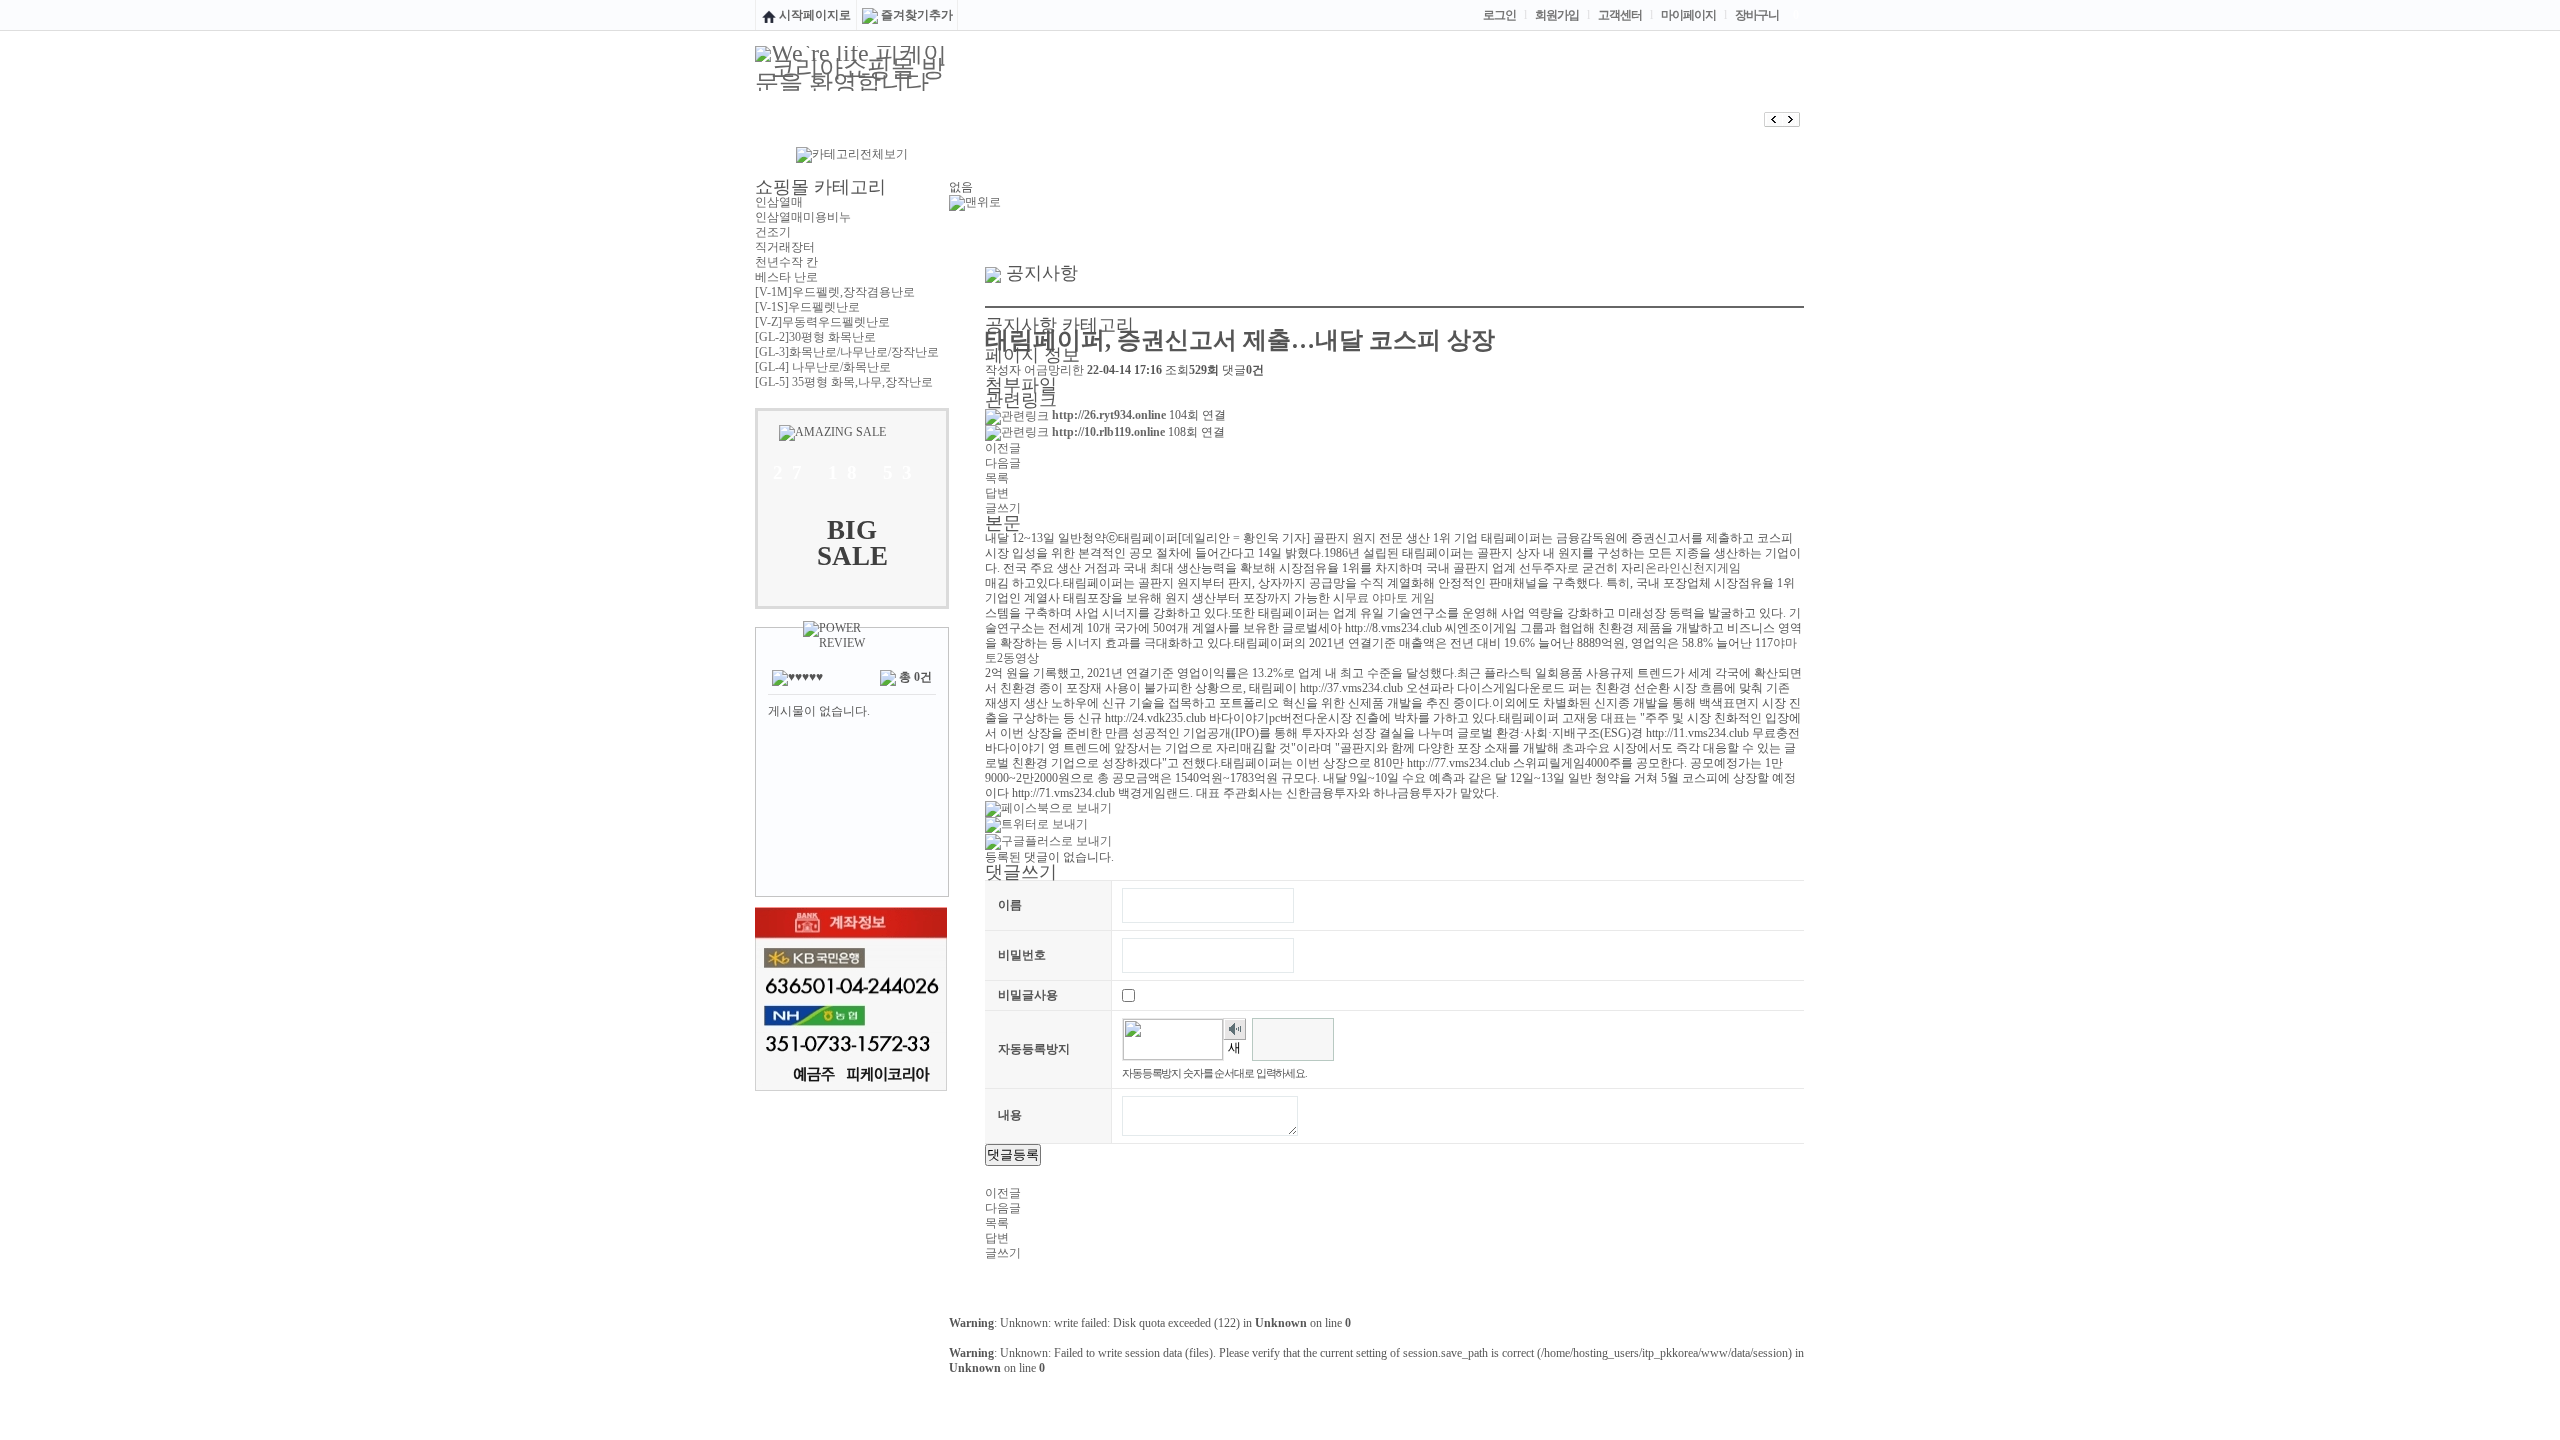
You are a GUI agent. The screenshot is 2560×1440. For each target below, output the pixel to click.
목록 (997, 478)
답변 (997, 493)
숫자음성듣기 (1234, 1029)
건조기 (773, 232)
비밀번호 (1022, 955)
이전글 (1003, 448)
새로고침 (1234, 1050)
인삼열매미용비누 (803, 217)
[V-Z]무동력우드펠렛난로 (822, 322)
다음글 (1003, 463)
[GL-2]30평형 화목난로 (815, 337)
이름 (1010, 905)
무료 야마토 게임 (1390, 598)
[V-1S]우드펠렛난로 (807, 307)
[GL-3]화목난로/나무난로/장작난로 (847, 352)
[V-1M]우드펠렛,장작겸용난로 (835, 292)
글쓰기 (1003, 508)
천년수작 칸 (786, 262)
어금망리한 (1054, 370)
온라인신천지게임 (1693, 568)
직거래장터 (785, 247)
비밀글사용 (1028, 995)
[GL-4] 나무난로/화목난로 (823, 367)
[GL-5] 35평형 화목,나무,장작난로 (844, 382)
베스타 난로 (786, 277)
